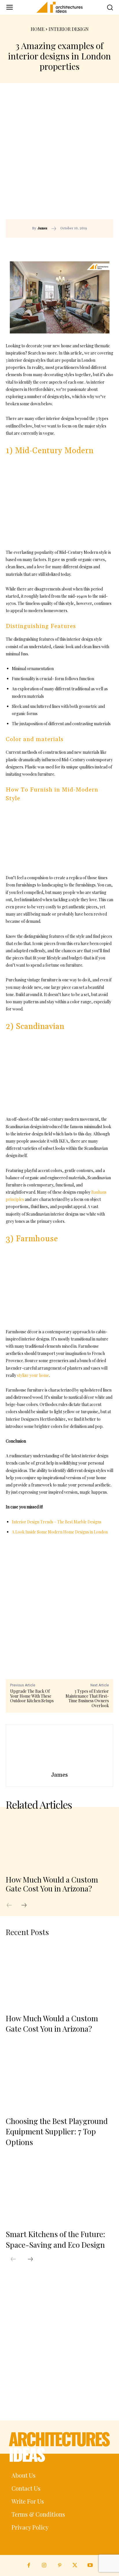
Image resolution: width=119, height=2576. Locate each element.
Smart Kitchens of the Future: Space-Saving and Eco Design (55, 2239)
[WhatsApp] (89, 246)
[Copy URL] (49, 246)
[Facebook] (62, 246)
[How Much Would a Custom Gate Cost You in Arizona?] (59, 1842)
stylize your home (33, 1375)
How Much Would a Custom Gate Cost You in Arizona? (52, 1884)
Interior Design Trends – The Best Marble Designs (57, 1522)
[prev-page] (12, 1905)
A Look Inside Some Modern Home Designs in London (60, 1532)
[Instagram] (44, 2565)
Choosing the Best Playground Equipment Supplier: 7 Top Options (57, 2131)
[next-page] (27, 1905)
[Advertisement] (59, 157)
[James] (59, 1749)
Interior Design (69, 29)
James (42, 228)
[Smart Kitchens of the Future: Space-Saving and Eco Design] (59, 2191)
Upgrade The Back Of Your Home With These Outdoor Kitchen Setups (32, 1696)
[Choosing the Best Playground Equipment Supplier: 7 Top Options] (59, 2078)
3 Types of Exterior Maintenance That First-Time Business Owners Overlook (87, 1698)
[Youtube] (90, 2565)
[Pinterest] (75, 246)
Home (38, 29)
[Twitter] (75, 2565)
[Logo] (59, 7)
